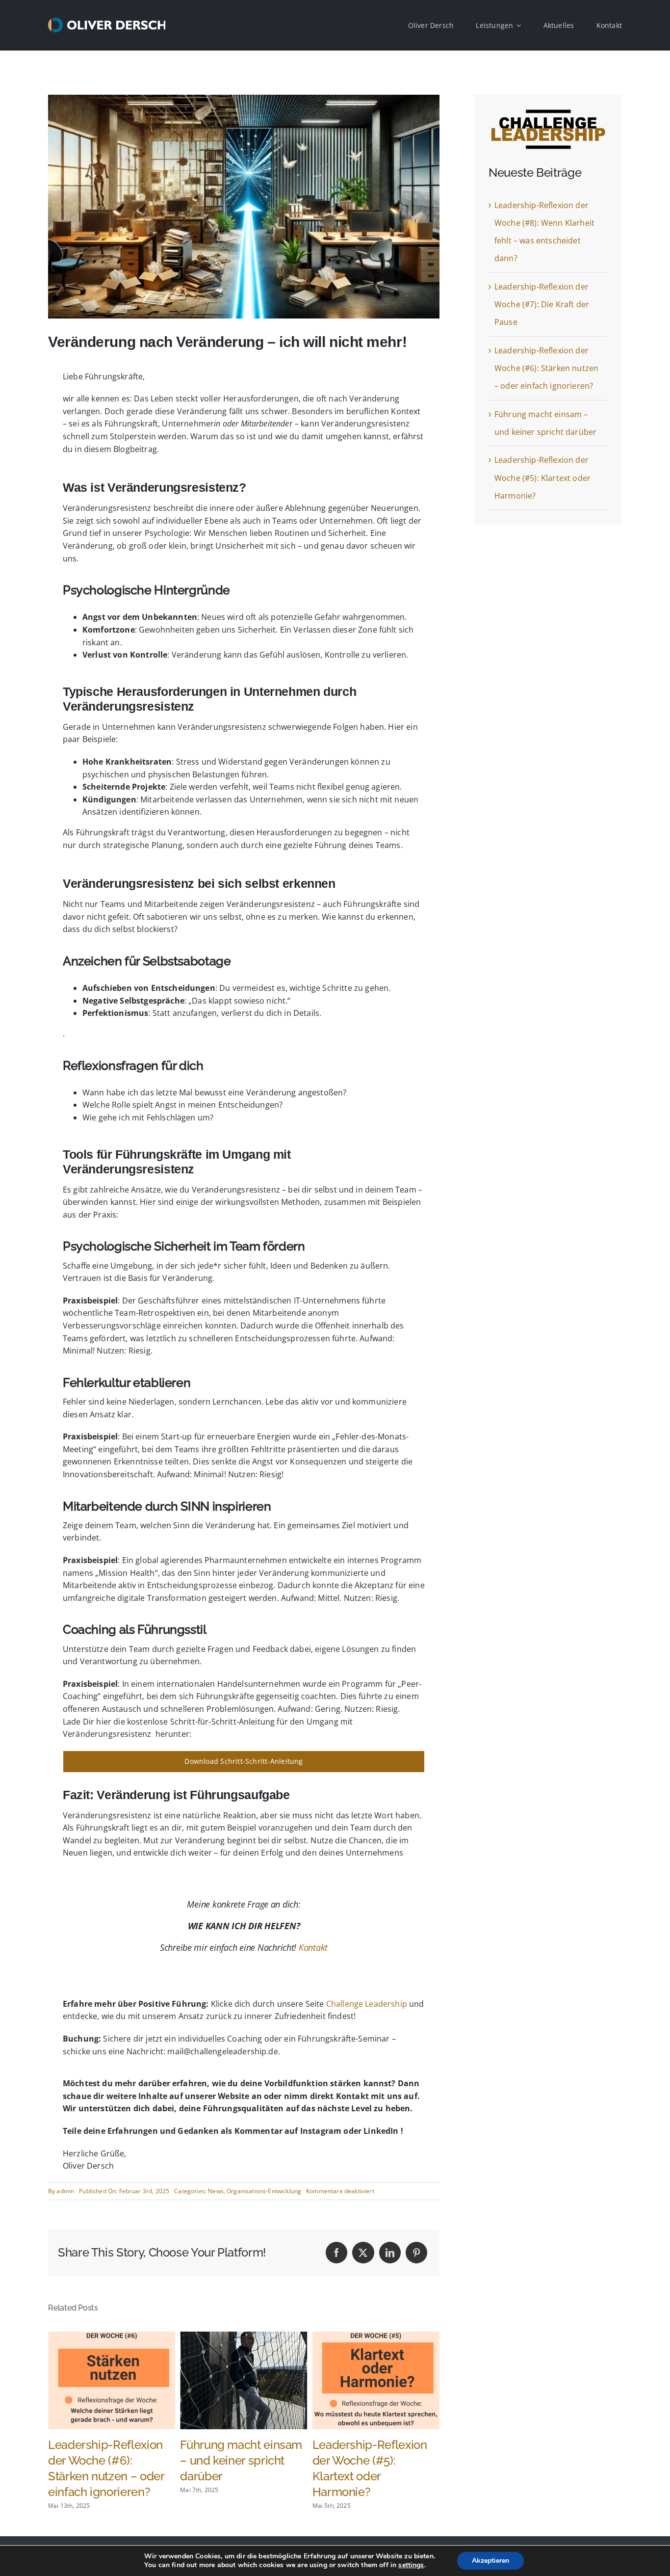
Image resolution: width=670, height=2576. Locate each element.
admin (65, 2191)
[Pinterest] (416, 2253)
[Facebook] (336, 2253)
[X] (363, 2253)
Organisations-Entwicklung (264, 2191)
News (216, 2191)
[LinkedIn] (390, 2253)
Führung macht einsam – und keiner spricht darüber (109, 2460)
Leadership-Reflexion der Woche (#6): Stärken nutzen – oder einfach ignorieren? (546, 368)
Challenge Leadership (367, 2004)
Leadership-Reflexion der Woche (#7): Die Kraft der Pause (542, 305)
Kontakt (313, 1947)
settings (411, 2565)
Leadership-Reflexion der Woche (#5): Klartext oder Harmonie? (542, 478)
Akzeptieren (490, 2561)
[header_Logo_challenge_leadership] (548, 113)
